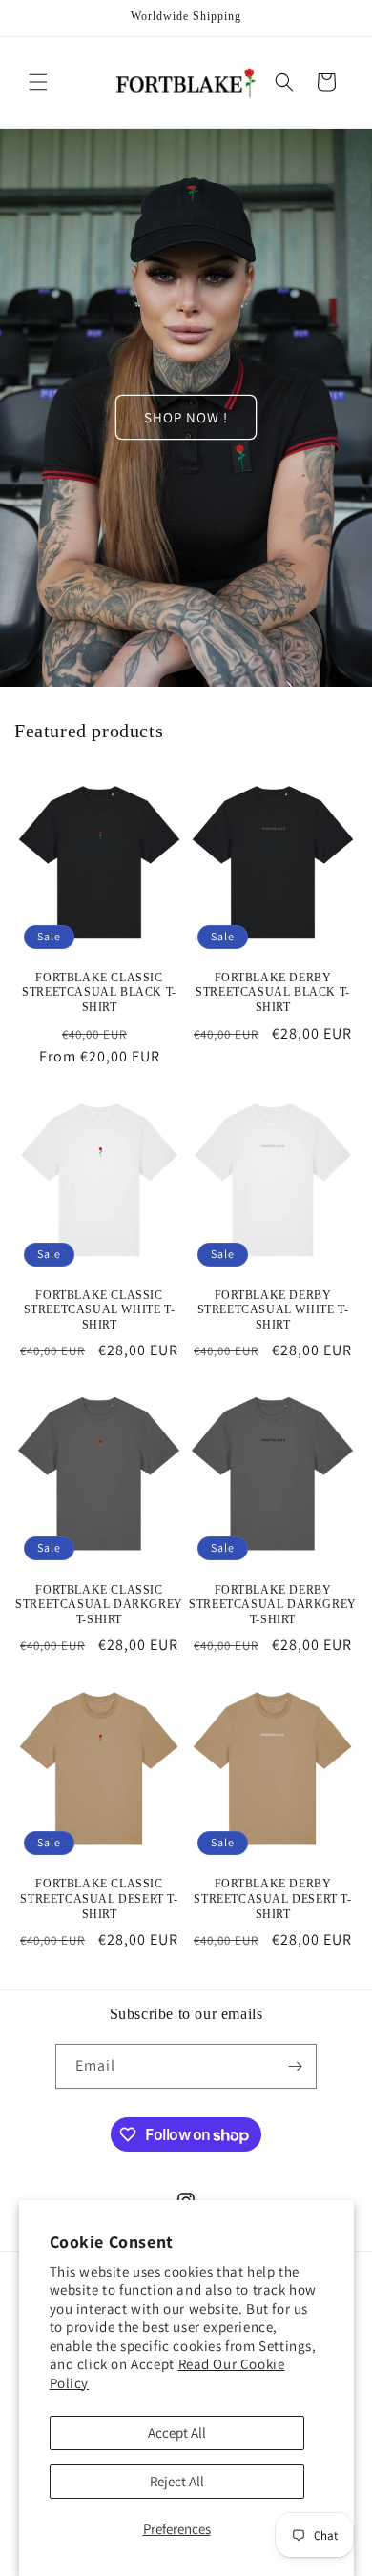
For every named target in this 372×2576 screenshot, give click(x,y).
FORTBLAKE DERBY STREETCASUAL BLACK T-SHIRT (273, 992)
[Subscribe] (295, 2066)
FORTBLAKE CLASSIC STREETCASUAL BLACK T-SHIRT (99, 992)
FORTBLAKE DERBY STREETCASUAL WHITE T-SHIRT (273, 1310)
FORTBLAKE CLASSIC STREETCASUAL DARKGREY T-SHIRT (99, 1605)
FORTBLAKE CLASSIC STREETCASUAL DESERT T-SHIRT (99, 1898)
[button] (38, 82)
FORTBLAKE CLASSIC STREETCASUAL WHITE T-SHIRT (100, 1310)
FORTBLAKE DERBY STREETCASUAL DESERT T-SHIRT (272, 1898)
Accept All (177, 2432)
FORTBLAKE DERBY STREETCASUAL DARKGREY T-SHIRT (273, 1605)
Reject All (177, 2481)
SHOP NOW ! (186, 416)
